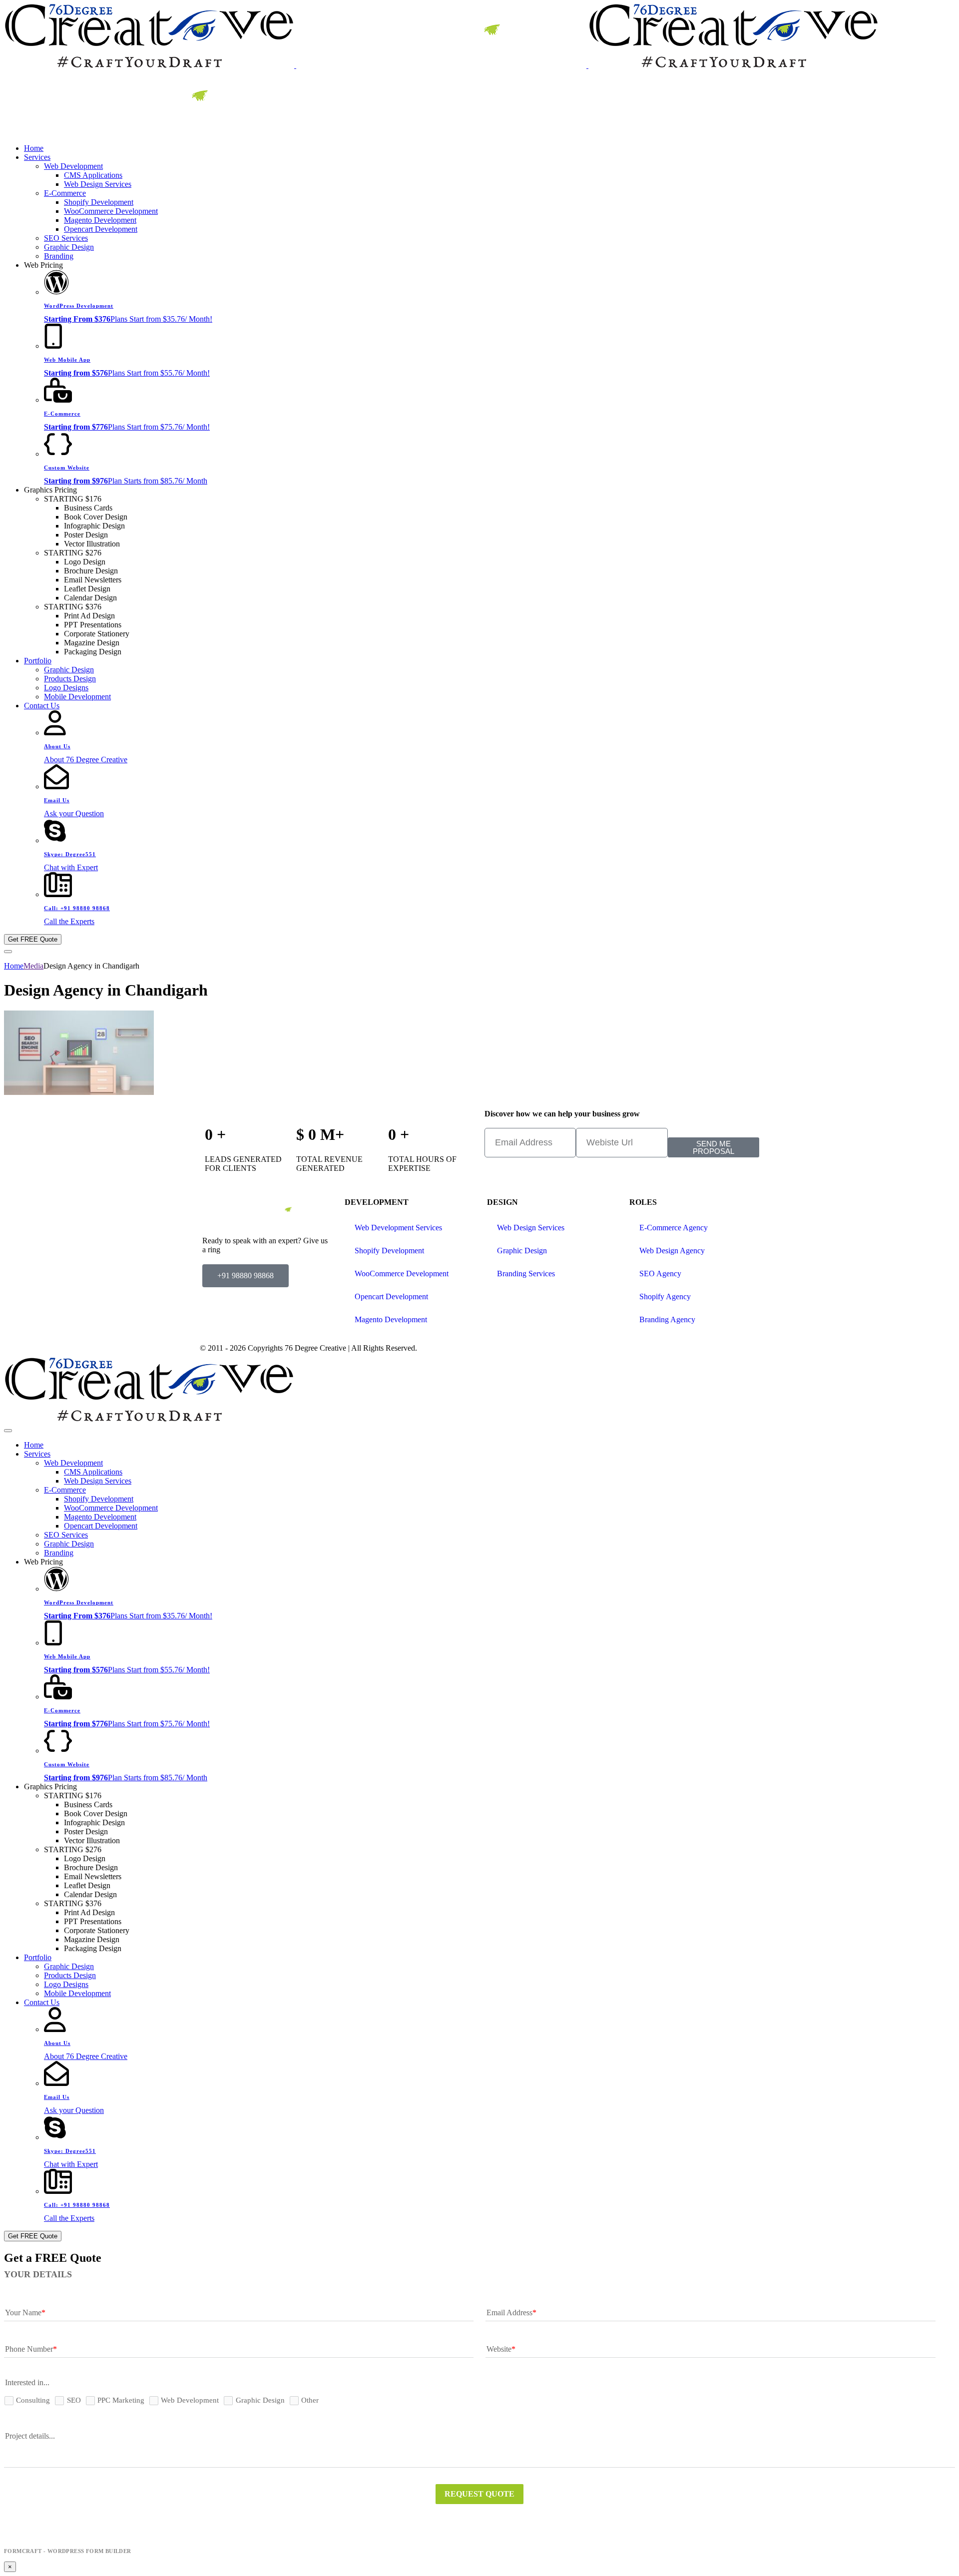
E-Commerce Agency (674, 1228)
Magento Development (391, 1319)
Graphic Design (522, 1251)
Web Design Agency (672, 1251)
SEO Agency (660, 1274)
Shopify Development (389, 1251)
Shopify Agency (665, 1296)
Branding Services (526, 1274)
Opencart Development (391, 1296)
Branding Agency (667, 1319)
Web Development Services (398, 1228)
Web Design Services (531, 1228)
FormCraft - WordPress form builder (68, 2551)
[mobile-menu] (8, 952)
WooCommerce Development (402, 1274)
